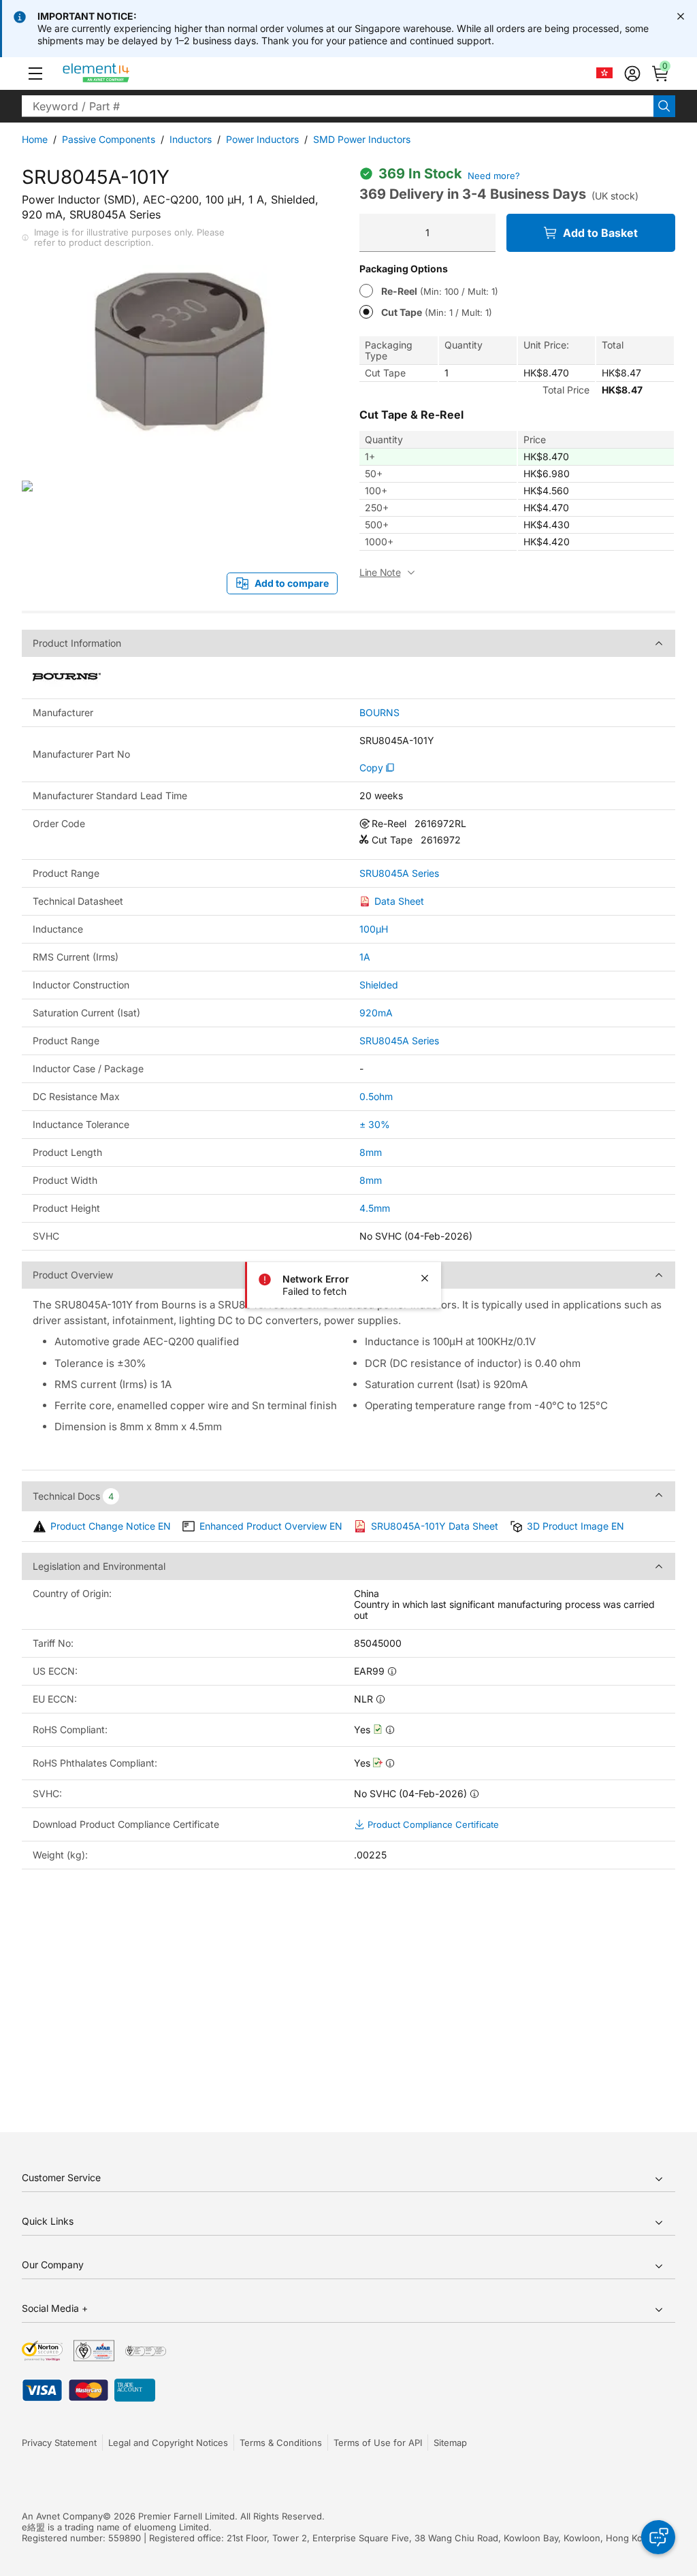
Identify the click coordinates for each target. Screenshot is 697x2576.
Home (35, 139)
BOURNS (379, 713)
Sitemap (450, 2443)
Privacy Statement (59, 2443)
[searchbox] (338, 106)
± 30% (375, 1124)
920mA (376, 1013)
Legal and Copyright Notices (168, 2443)
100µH (374, 929)
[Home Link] (121, 74)
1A (365, 957)
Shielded (379, 985)
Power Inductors (262, 139)
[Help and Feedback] (658, 2537)
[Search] (664, 106)
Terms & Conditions (281, 2443)
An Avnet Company (62, 2516)
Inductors (191, 139)
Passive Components (109, 139)
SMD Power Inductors (362, 139)
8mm (371, 1152)
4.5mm (375, 1208)
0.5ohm (376, 1096)
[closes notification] (681, 16)
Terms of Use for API (378, 2443)
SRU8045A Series (399, 873)
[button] (35, 74)
